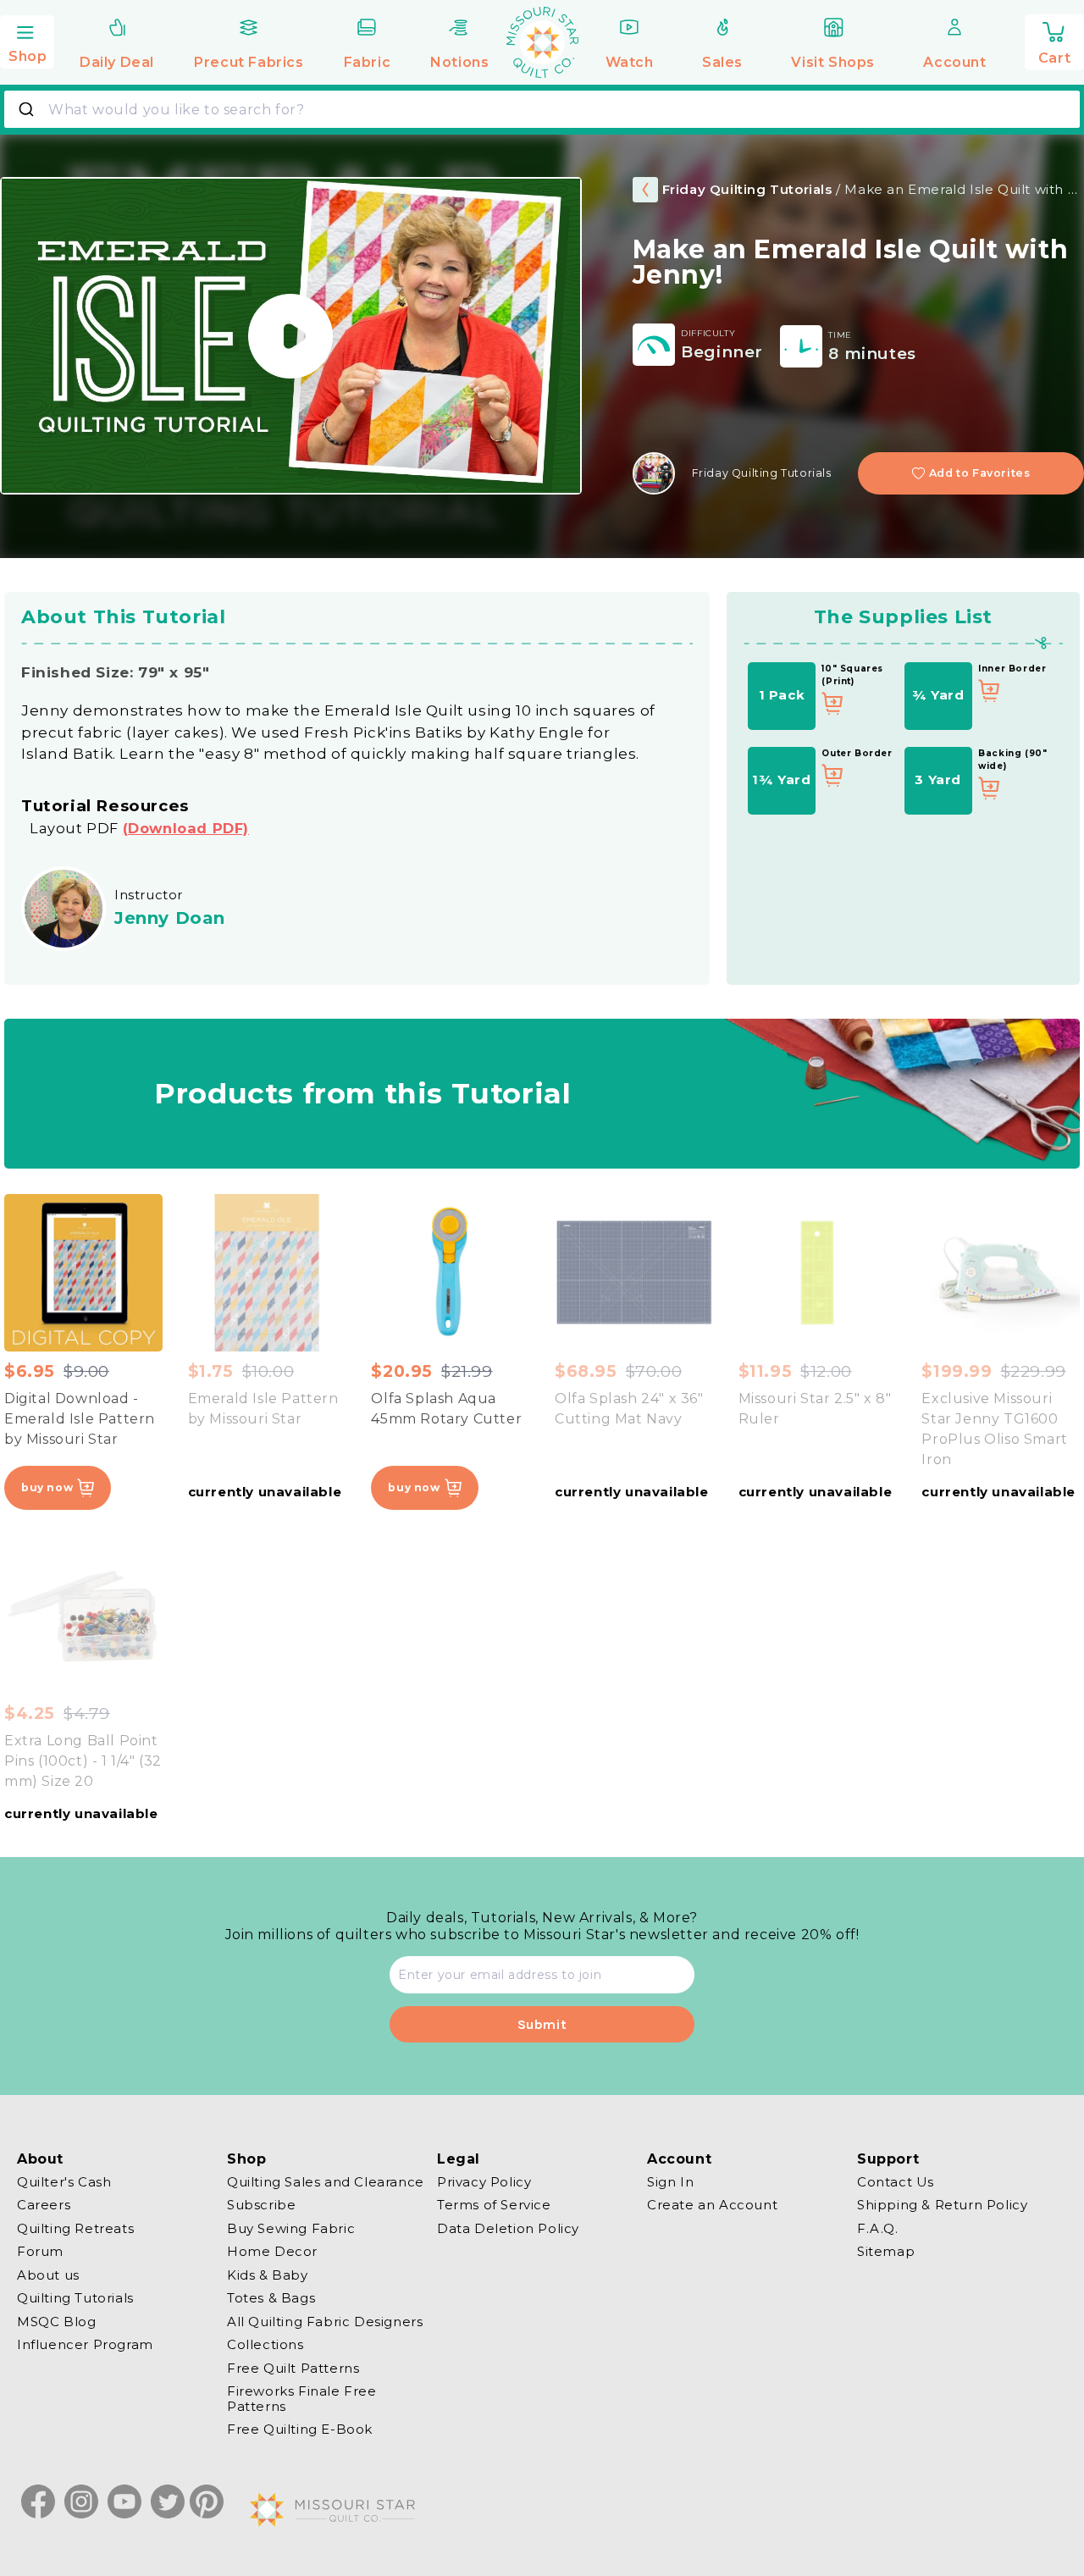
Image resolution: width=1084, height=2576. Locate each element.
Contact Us (896, 2182)
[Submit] (28, 109)
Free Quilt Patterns (293, 2368)
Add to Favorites (980, 473)
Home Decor (272, 2252)
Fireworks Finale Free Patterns (302, 2399)
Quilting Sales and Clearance (326, 2182)
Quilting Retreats (75, 2228)
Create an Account (712, 2206)
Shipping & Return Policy (942, 2206)
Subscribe (261, 2206)
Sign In (670, 2182)
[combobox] (542, 109)
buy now (47, 1487)
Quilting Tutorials (75, 2299)
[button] (27, 40)
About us (48, 2275)
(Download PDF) (186, 828)
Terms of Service (494, 2206)
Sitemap (886, 2252)
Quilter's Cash (64, 2182)
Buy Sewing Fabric (291, 2228)
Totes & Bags (271, 2299)
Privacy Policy (484, 2182)
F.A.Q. (878, 2228)
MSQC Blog (56, 2322)
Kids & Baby (268, 2275)
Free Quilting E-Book (300, 2430)
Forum (40, 2252)
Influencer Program (85, 2345)
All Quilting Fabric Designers (325, 2322)
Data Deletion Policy (508, 2228)
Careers (44, 2206)
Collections (265, 2345)
